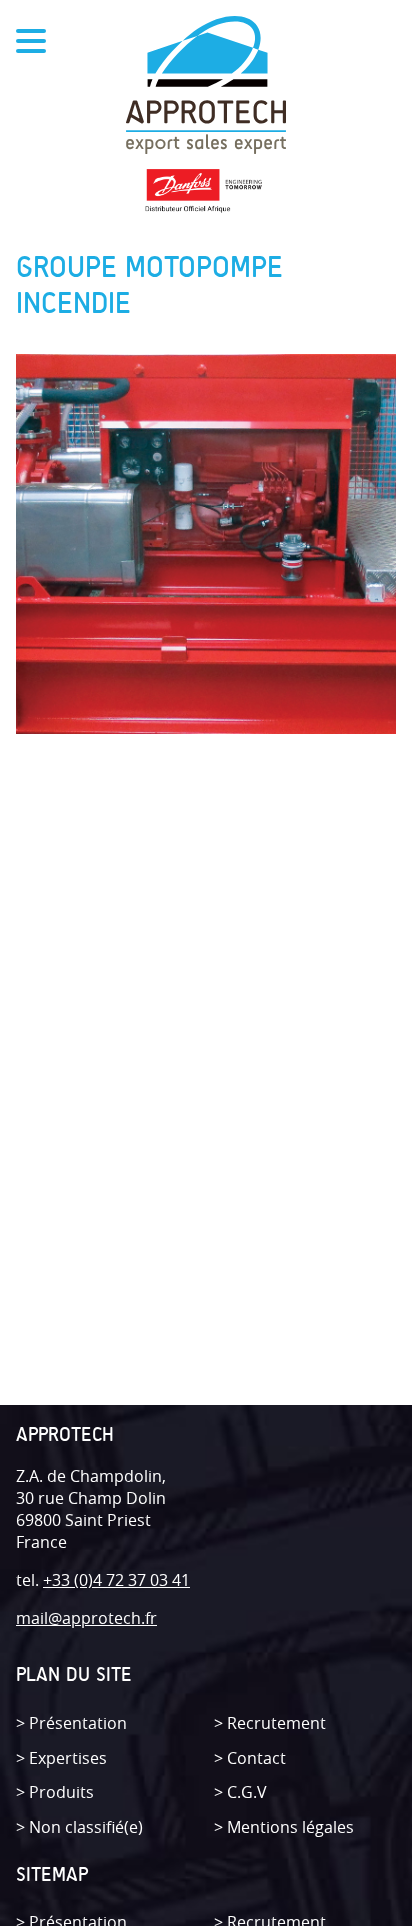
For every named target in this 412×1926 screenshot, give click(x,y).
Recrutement (276, 1723)
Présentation (78, 1723)
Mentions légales (290, 1827)
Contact (256, 1758)
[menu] (31, 44)
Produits (61, 1792)
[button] (6, 22)
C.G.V (247, 1792)
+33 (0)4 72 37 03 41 (116, 1580)
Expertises (68, 1758)
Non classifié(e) (86, 1827)
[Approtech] (206, 87)
